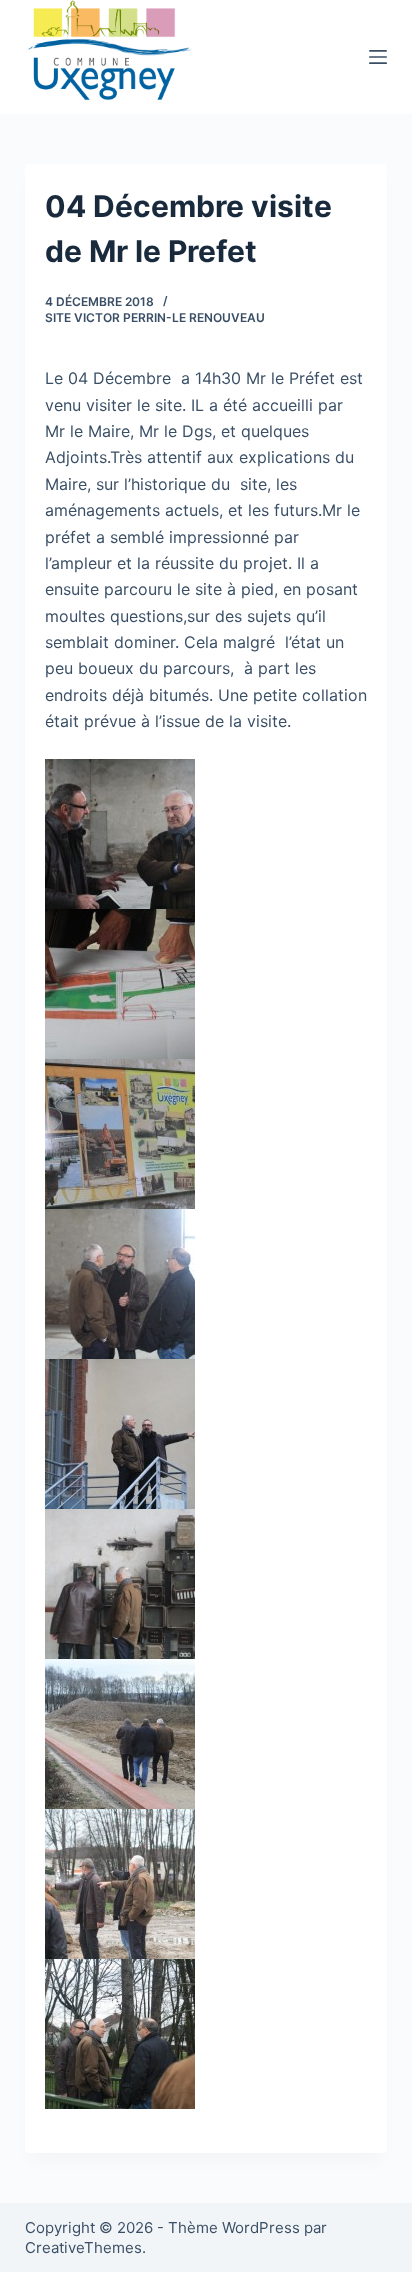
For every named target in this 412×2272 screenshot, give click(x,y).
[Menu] (378, 57)
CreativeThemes (83, 2247)
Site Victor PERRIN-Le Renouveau (155, 317)
